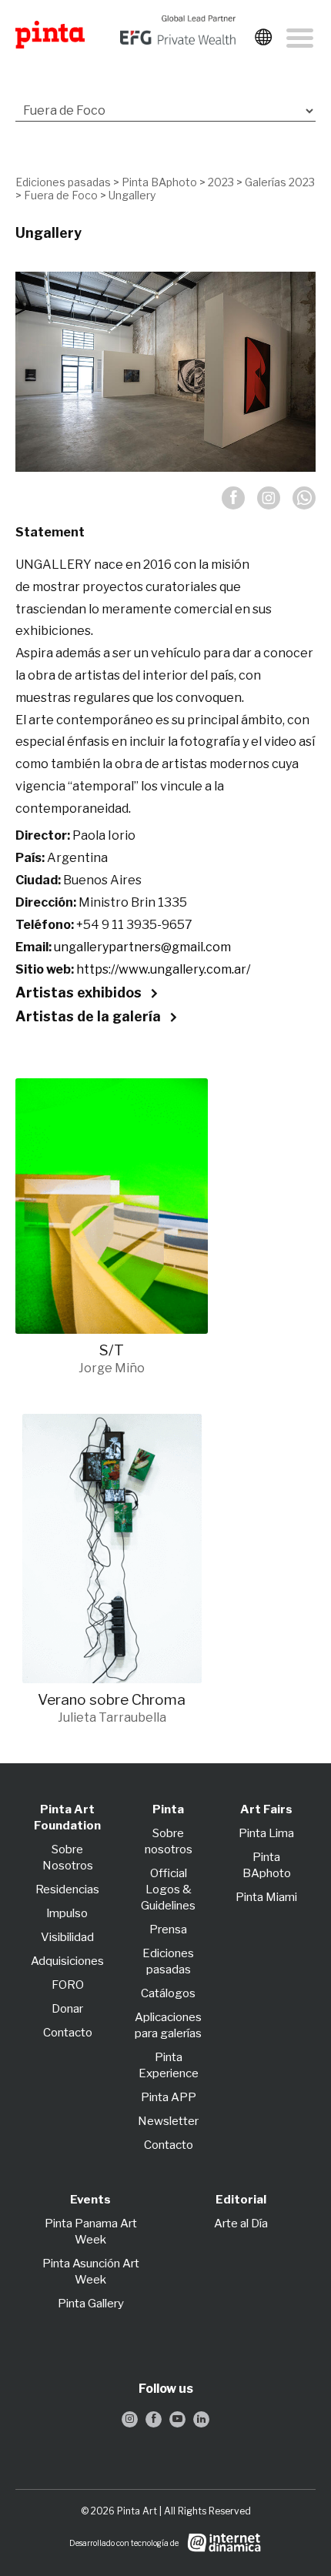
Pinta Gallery (91, 2304)
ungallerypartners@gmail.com (142, 947)
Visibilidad (67, 1937)
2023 (221, 182)
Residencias (67, 1889)
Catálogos (168, 1993)
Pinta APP (169, 2097)
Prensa (168, 1929)
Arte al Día (241, 2224)
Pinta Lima (266, 1833)
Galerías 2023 (280, 182)
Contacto (68, 2033)
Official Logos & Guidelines (168, 1889)
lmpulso (67, 1913)
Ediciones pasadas (63, 182)
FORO (68, 1985)
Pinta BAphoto (159, 182)
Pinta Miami (266, 1897)
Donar (67, 2009)
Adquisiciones (67, 1961)
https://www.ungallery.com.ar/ (163, 969)
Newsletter (168, 2121)
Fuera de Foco (61, 195)
